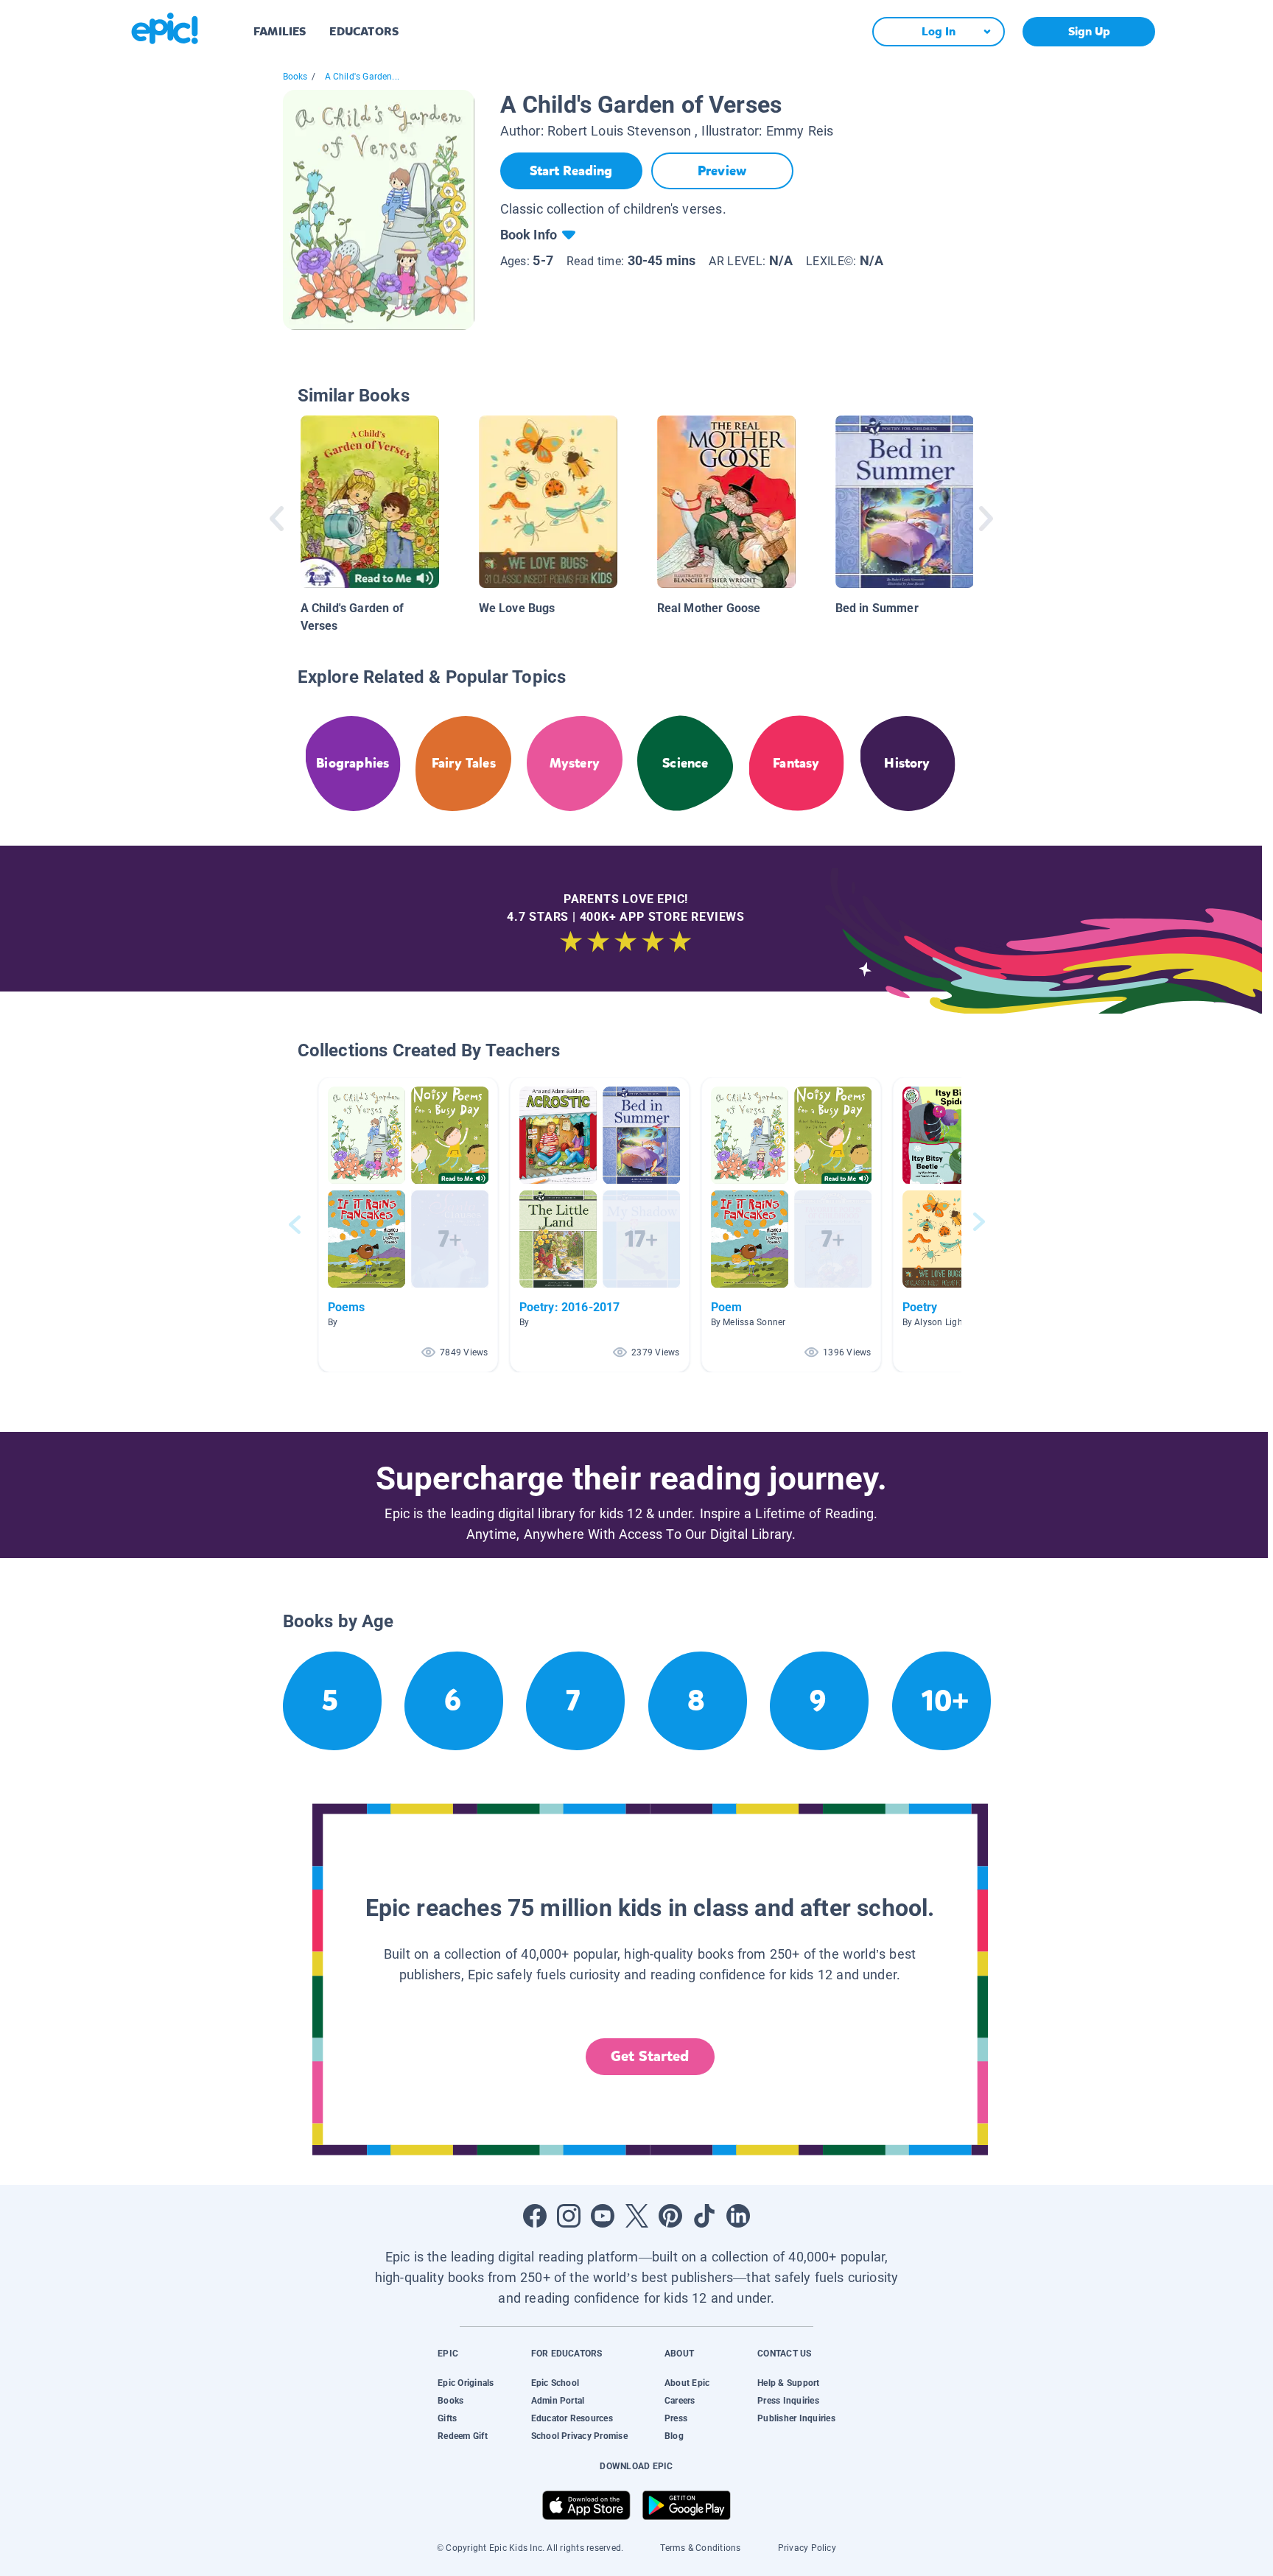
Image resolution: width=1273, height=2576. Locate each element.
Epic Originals (466, 2383)
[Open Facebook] (535, 2216)
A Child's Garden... (362, 77)
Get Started (650, 2056)
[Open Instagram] (569, 2216)
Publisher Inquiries (796, 2418)
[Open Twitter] (636, 2216)
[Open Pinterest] (670, 2216)
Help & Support (788, 2383)
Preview (722, 171)
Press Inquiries (788, 2401)
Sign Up (1089, 31)
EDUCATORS (364, 31)
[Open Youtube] (603, 2216)
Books (295, 77)
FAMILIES (280, 31)
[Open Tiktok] (704, 2216)
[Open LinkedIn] (738, 2216)
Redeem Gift (463, 2436)
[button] (408, 1225)
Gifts (447, 2418)
